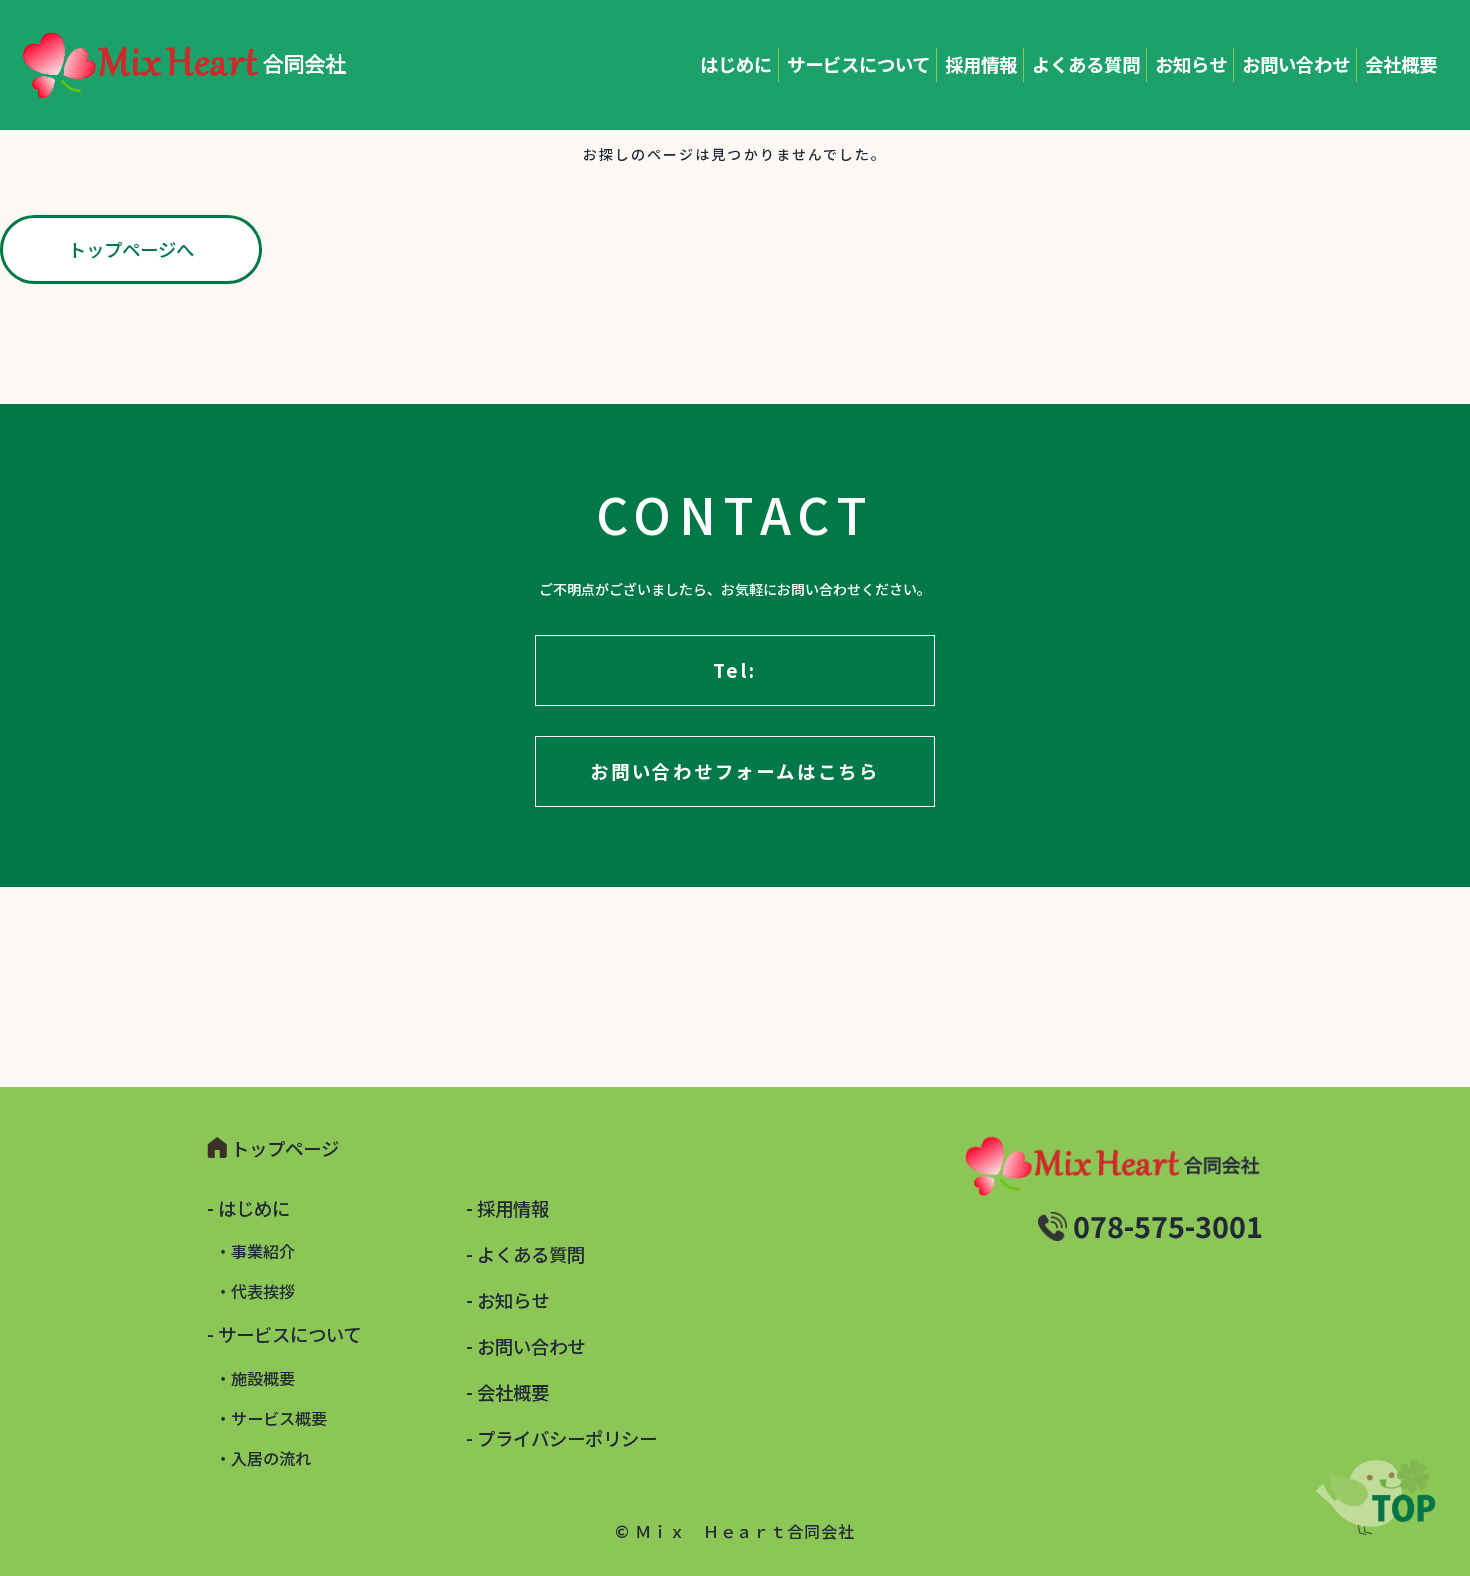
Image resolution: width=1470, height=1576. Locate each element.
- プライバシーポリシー (561, 1438)
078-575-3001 (1168, 1225)
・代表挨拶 (255, 1291)
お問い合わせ (1296, 64)
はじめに (736, 64)
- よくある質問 (525, 1254)
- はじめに (248, 1208)
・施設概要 (255, 1378)
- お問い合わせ (525, 1346)
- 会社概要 (507, 1392)
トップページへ (131, 249)
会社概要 (1401, 64)
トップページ (285, 1148)
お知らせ (1191, 64)
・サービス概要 (271, 1418)
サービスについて (858, 64)
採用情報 (981, 64)
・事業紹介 (255, 1251)
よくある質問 (1086, 64)
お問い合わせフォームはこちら (735, 771)
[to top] (1370, 1497)
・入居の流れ (263, 1458)
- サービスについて (284, 1334)
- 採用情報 (507, 1208)
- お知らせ (507, 1300)
